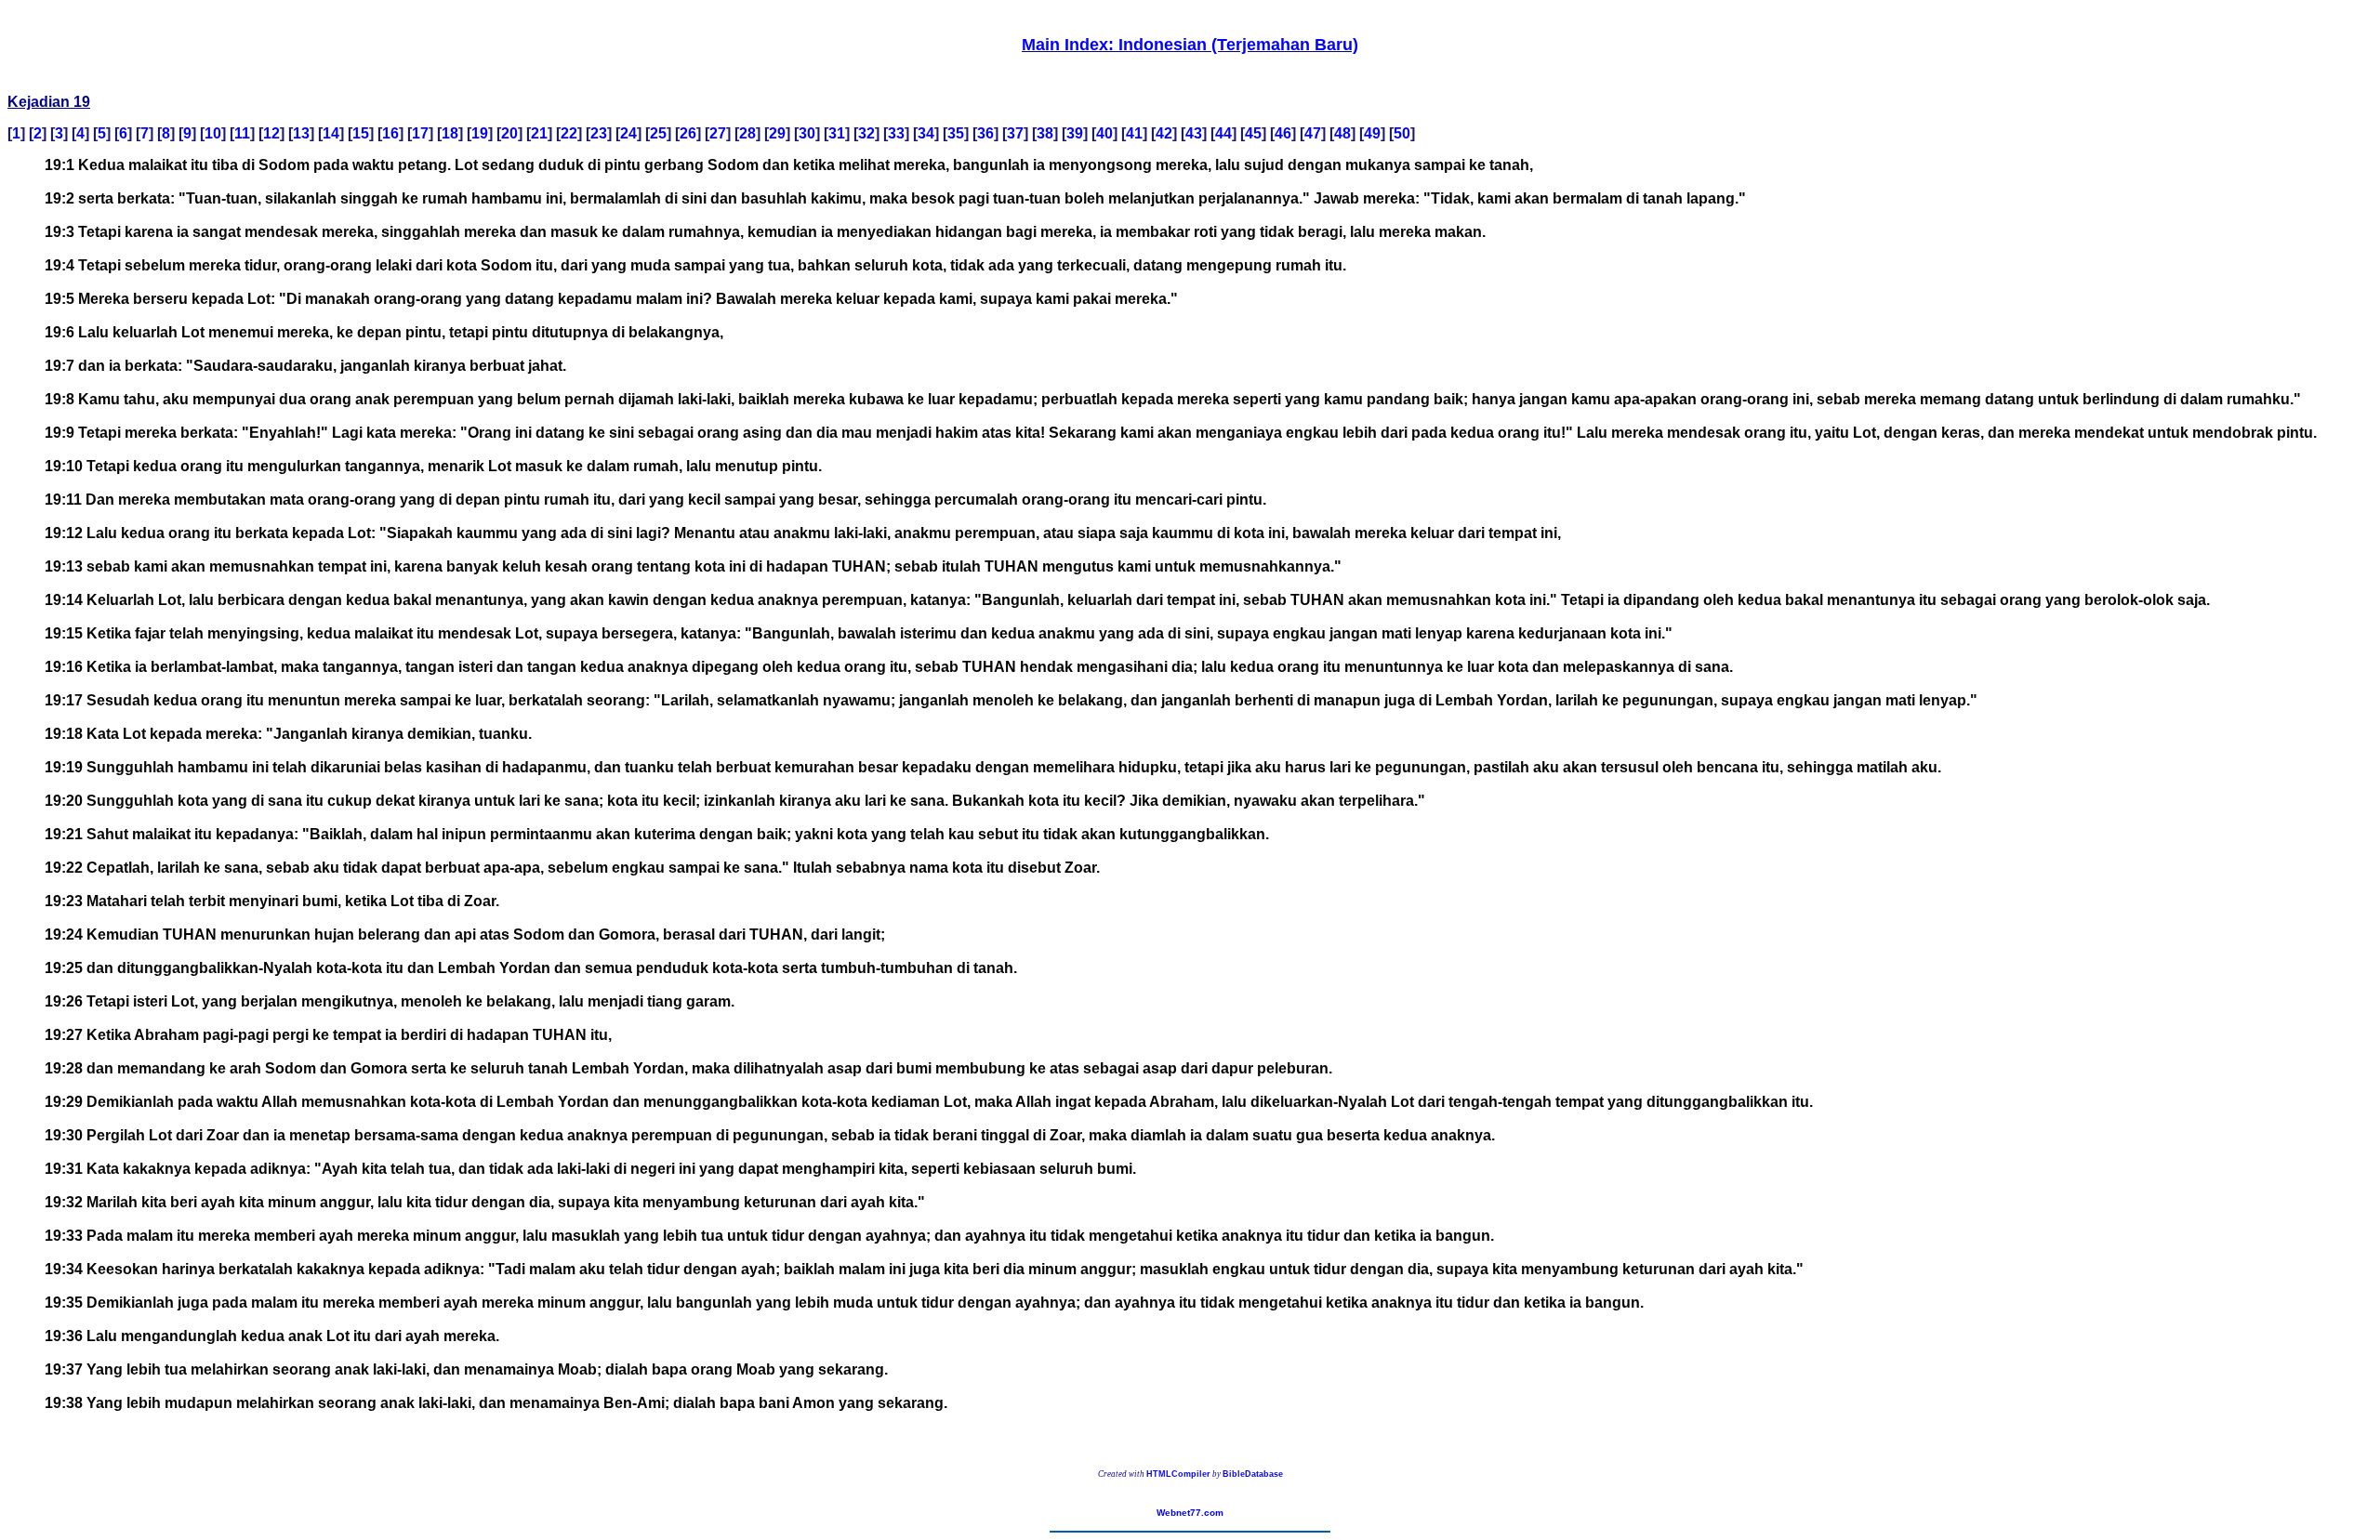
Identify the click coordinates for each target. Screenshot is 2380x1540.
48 (1342, 133)
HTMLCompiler (1178, 1474)
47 (1313, 133)
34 (926, 133)
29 (777, 133)
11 (242, 133)
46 (1283, 133)
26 (688, 133)
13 (301, 133)
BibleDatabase (1253, 1474)
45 (1253, 133)
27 (718, 133)
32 (866, 133)
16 (390, 133)
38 (1045, 133)
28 (747, 133)
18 (450, 133)
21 (539, 133)
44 (1223, 133)
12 (271, 133)
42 (1164, 133)
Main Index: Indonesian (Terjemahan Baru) (1190, 45)
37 (1015, 133)
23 (599, 133)
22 (569, 133)
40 (1104, 133)
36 (985, 133)
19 (480, 133)
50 (1402, 133)
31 (837, 133)
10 (213, 133)
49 (1372, 133)
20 (509, 133)
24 (628, 133)
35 (956, 133)
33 (896, 133)
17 (420, 133)
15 (361, 133)
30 (807, 133)
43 (1194, 133)
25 (658, 133)
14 (331, 133)
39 (1075, 133)
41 (1134, 133)
